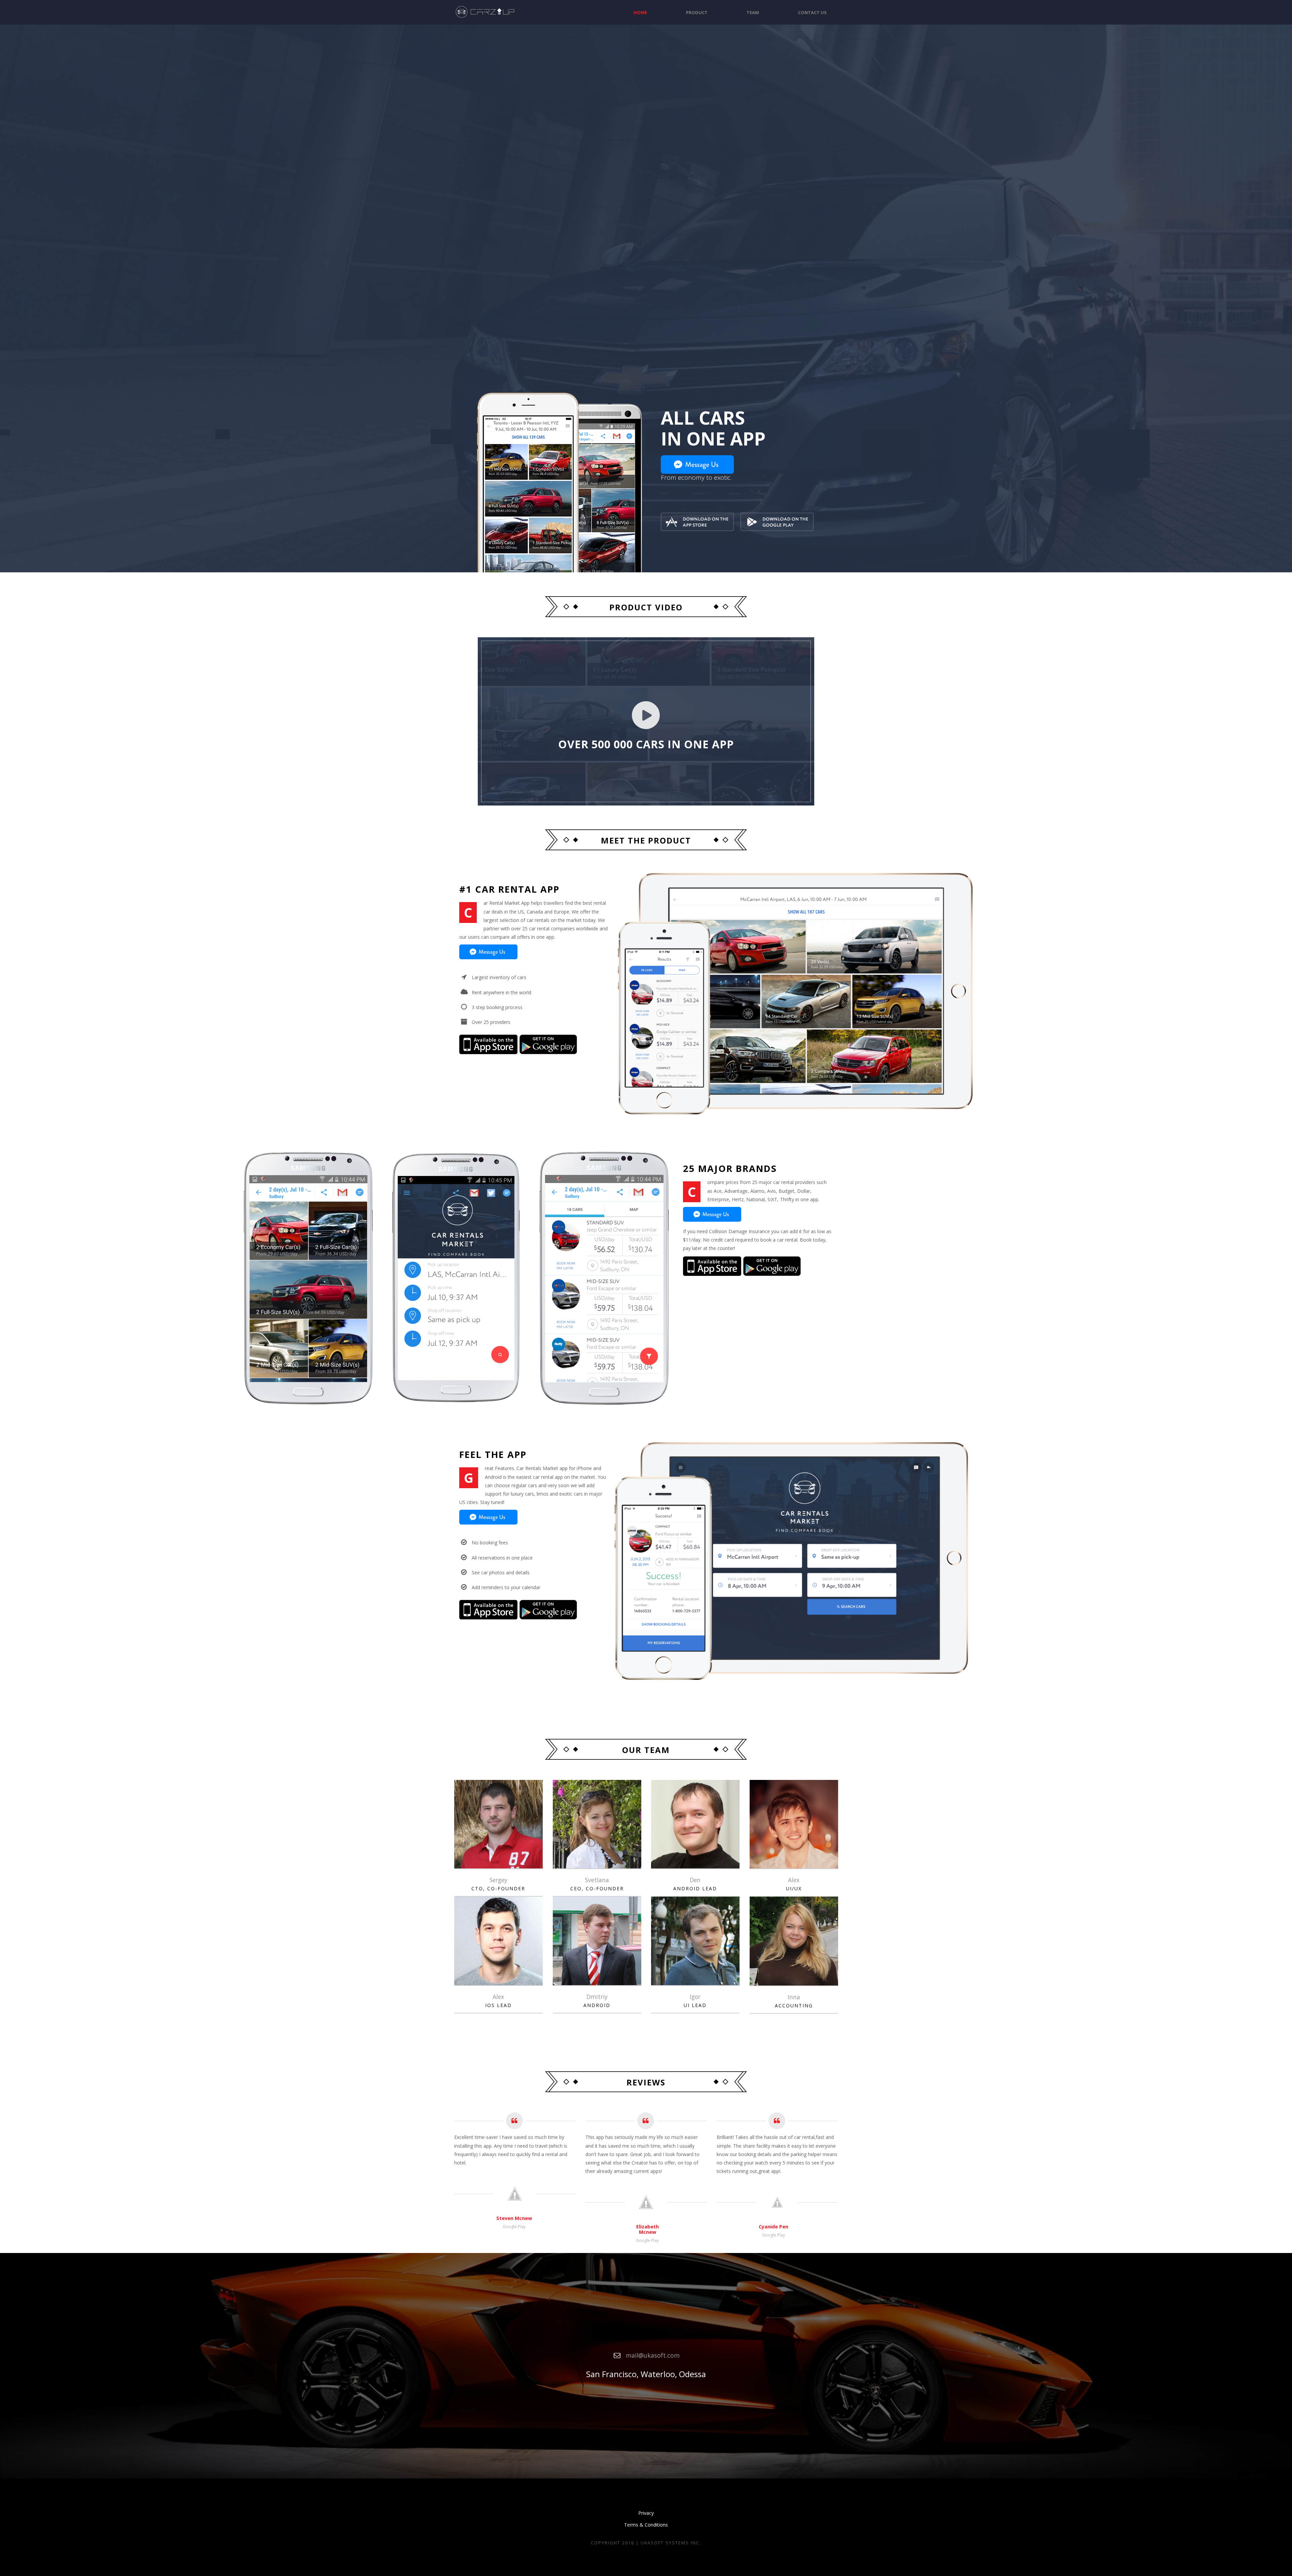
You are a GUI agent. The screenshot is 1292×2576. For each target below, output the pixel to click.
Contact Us (812, 12)
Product (697, 12)
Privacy (646, 2513)
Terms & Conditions (646, 2525)
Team (753, 12)
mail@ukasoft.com (653, 2355)
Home (640, 12)
